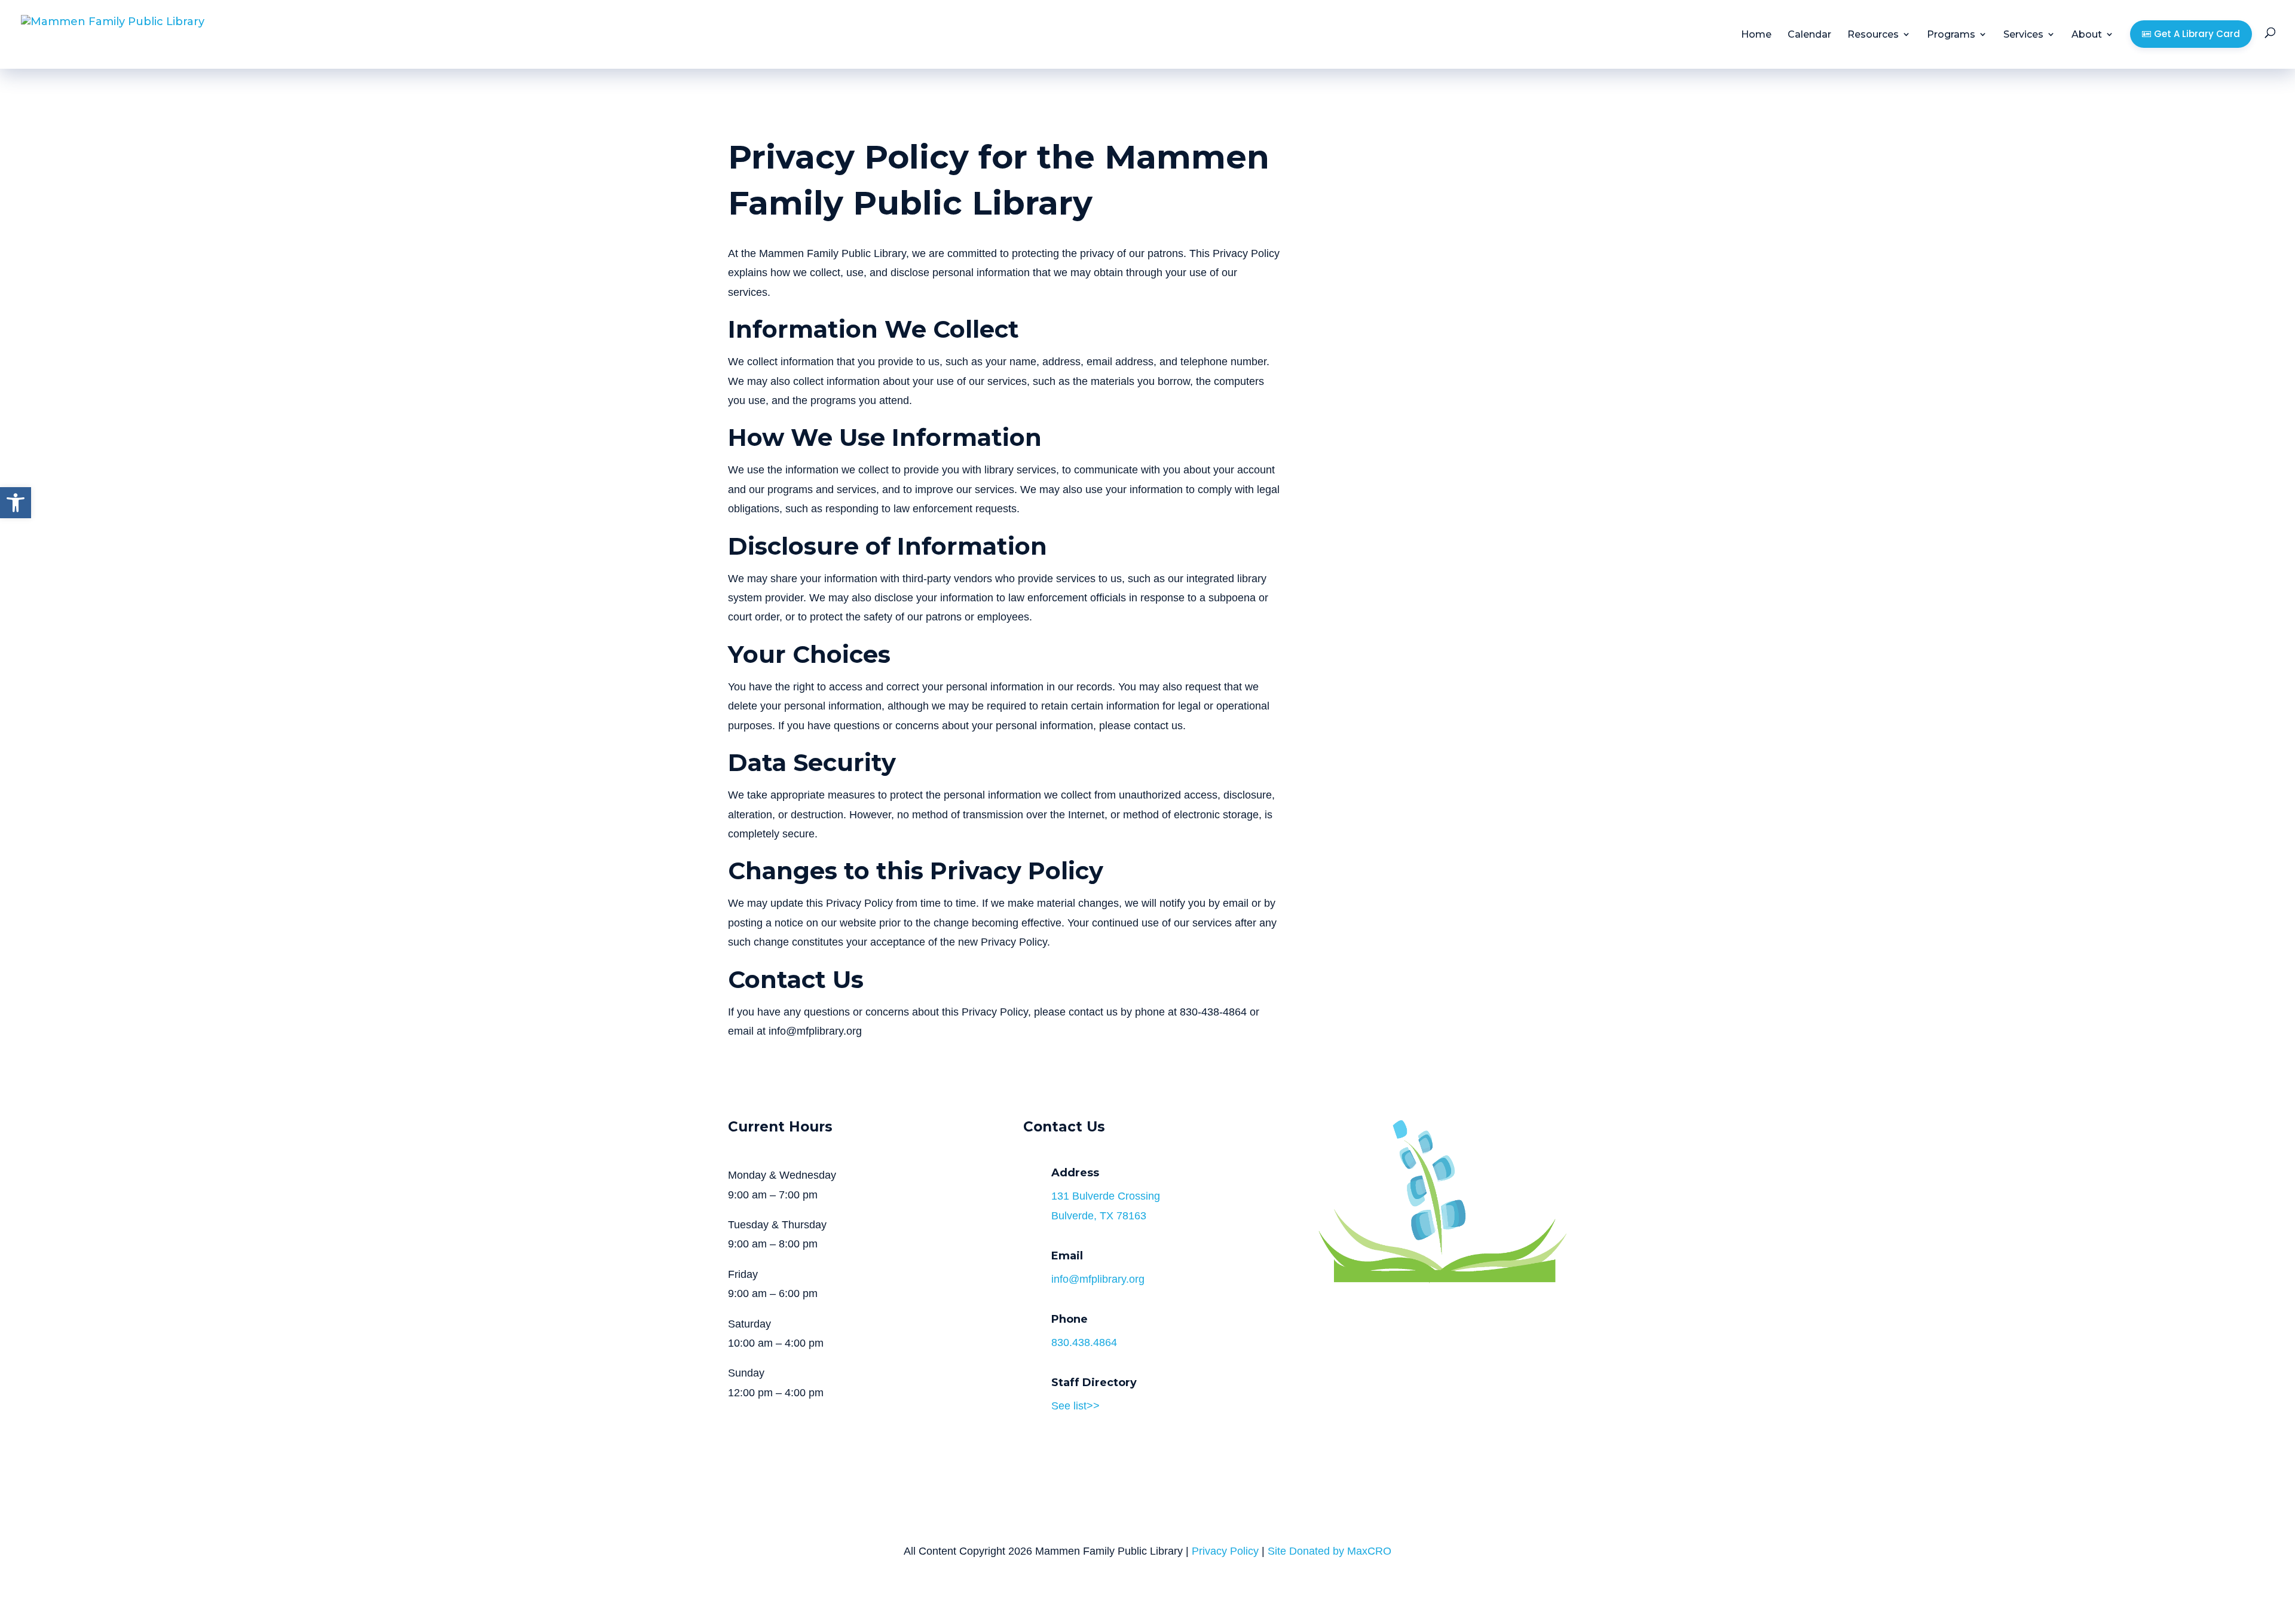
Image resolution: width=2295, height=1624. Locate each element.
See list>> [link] (1075, 1406)
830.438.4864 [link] (1084, 1342)
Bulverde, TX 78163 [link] (1099, 1216)
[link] (16, 503)
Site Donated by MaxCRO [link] (1329, 1551)
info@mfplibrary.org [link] (1098, 1279)
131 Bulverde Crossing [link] (1106, 1196)
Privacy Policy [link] (1225, 1551)
